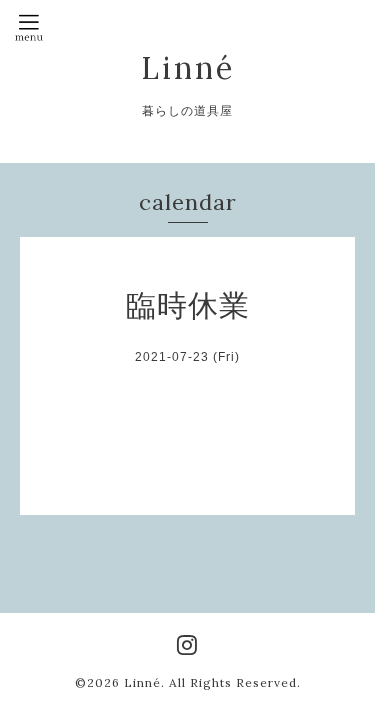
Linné (188, 68)
